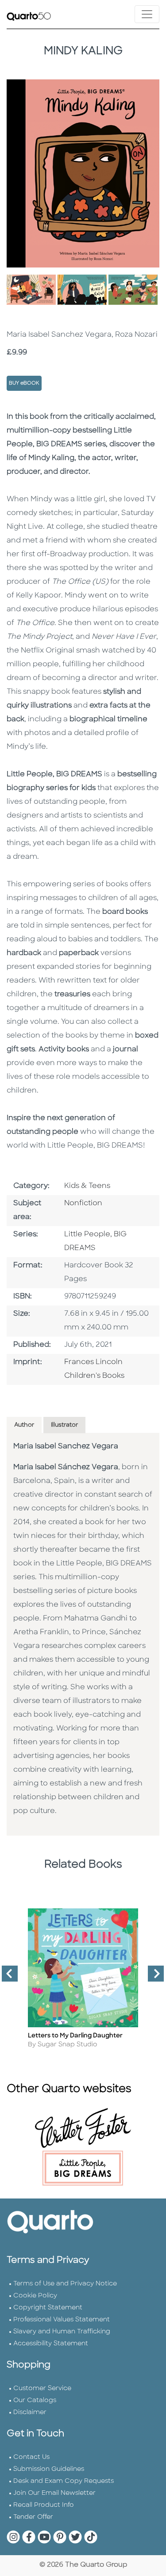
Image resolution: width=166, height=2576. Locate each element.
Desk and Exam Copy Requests (64, 2481)
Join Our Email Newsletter (54, 2493)
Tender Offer (33, 2517)
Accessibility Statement (51, 2344)
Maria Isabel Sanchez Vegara (66, 1447)
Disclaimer (30, 2413)
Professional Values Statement (62, 2320)
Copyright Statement (48, 2308)
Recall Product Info (44, 2505)
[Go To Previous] (6, 1977)
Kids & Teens (87, 1186)
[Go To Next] (152, 1977)
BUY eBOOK (24, 383)
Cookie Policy (35, 2296)
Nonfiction (83, 1203)
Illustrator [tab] (64, 1425)
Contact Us (31, 2457)
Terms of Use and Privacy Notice (65, 2284)
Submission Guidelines (49, 2469)
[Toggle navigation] (147, 14)
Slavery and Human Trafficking (62, 2332)
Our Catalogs (35, 2401)
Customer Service (42, 2389)
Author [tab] (24, 1425)
